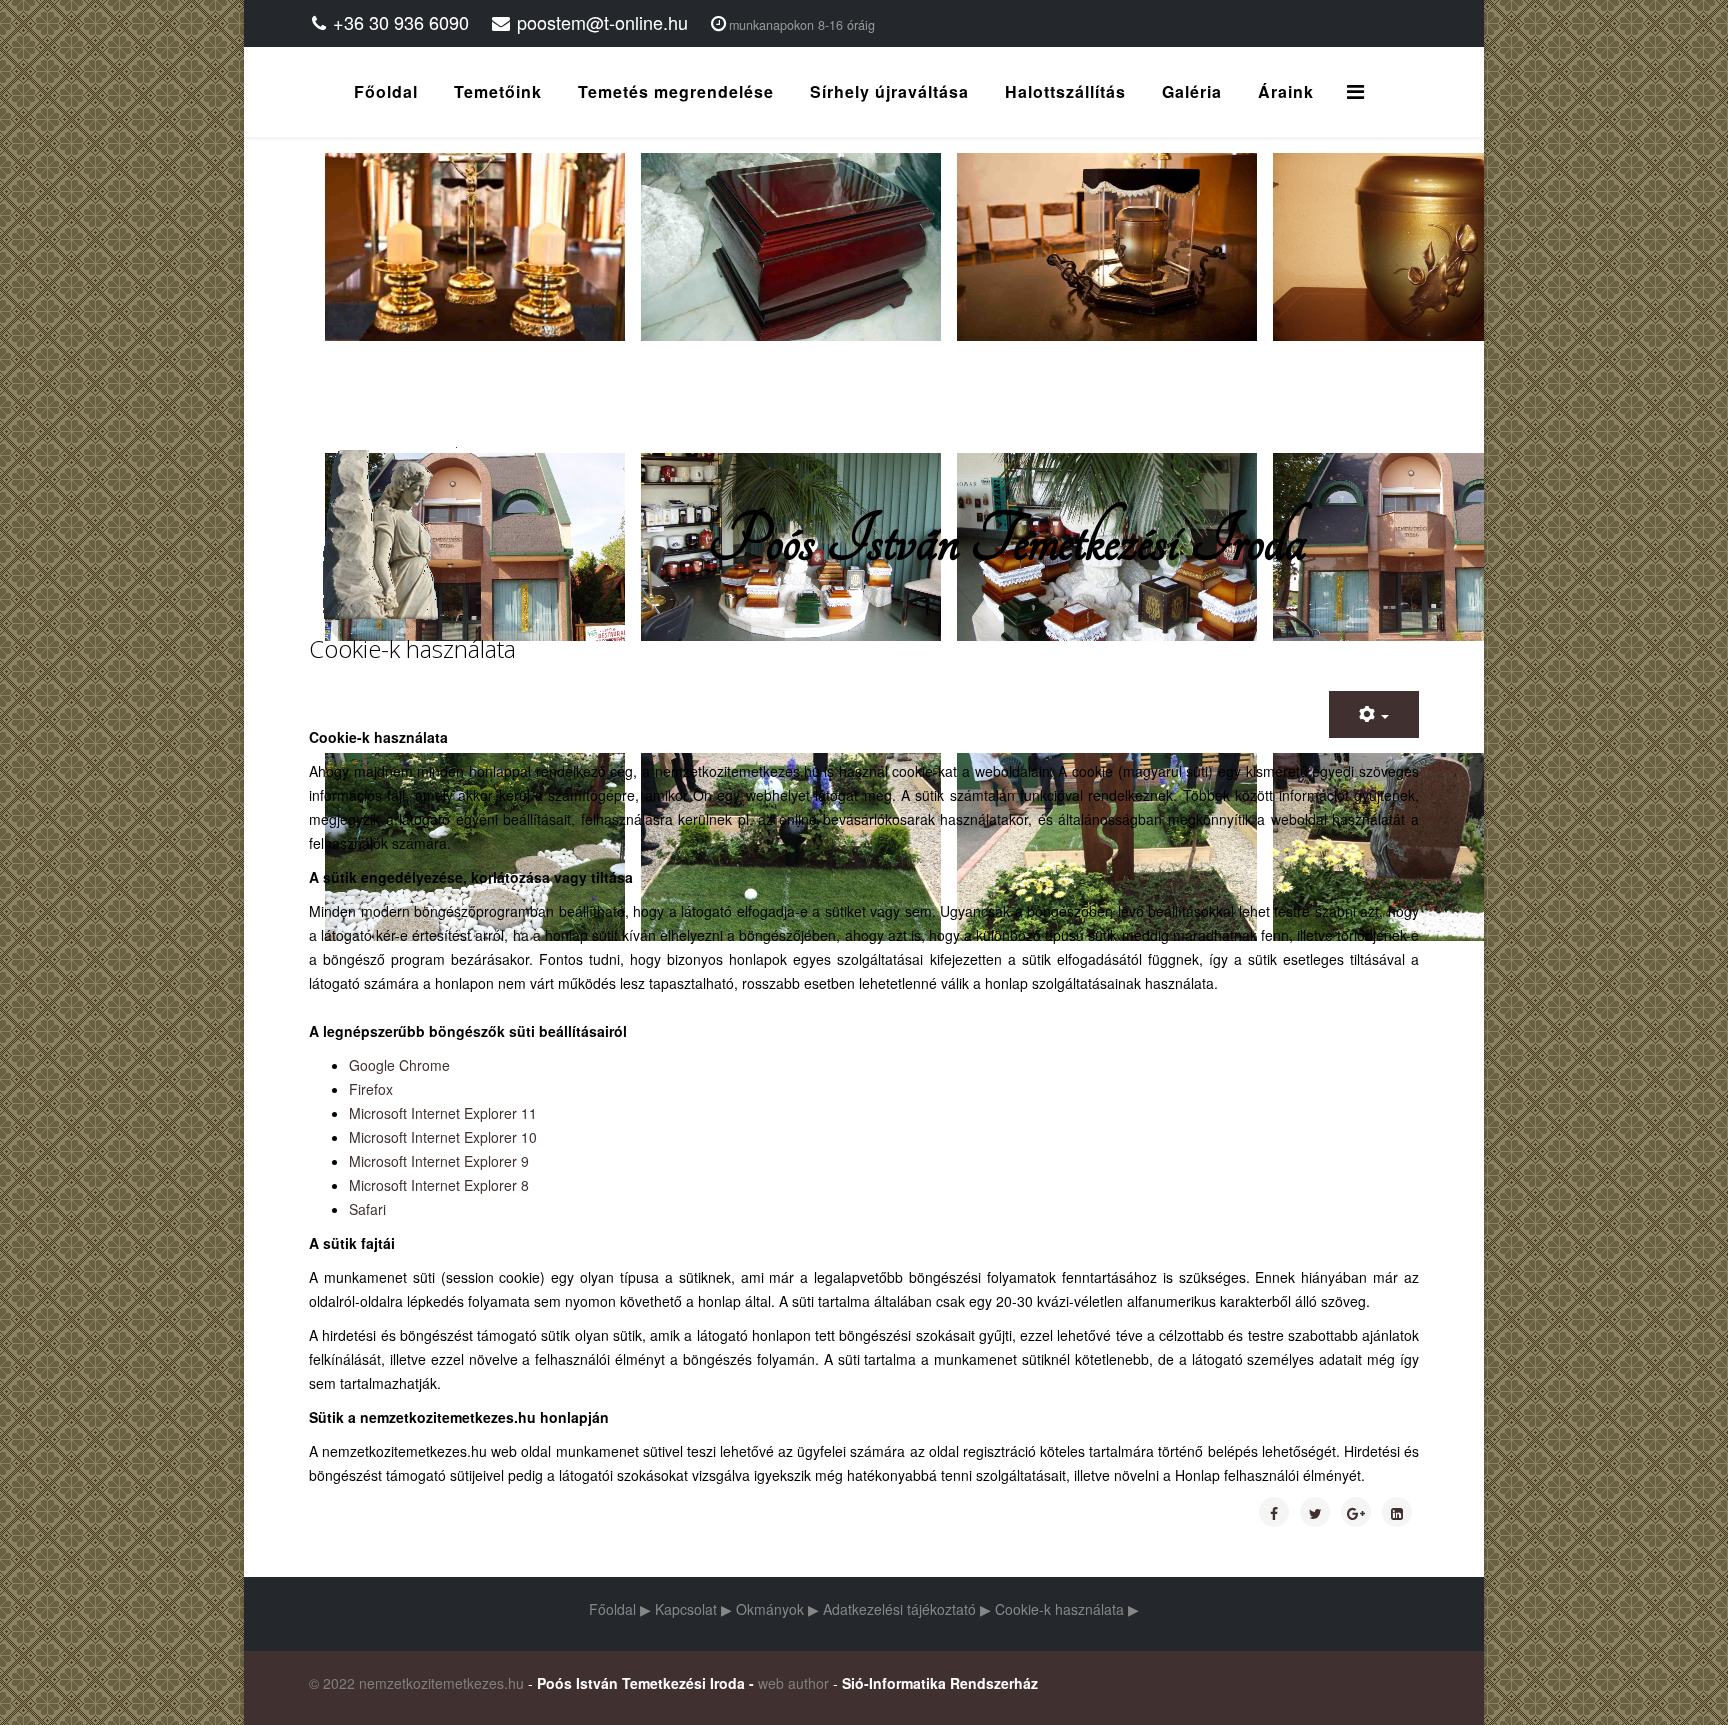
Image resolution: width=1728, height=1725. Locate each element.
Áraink (1286, 91)
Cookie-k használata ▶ (1067, 1609)
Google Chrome (399, 1065)
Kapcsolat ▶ (693, 1609)
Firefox (371, 1089)
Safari (367, 1209)
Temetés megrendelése (676, 91)
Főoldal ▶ (620, 1609)
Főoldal (386, 91)
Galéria (1192, 91)
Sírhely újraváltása (889, 91)
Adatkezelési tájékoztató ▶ (907, 1609)
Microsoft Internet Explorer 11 (443, 1113)
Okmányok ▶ (777, 1609)
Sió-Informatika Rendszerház (940, 1683)
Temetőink (498, 91)
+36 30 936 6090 (401, 22)
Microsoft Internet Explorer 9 (439, 1161)
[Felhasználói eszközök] (1374, 714)
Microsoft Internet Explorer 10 (443, 1137)
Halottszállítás (1065, 91)
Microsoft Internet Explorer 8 (439, 1185)
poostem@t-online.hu (602, 22)
